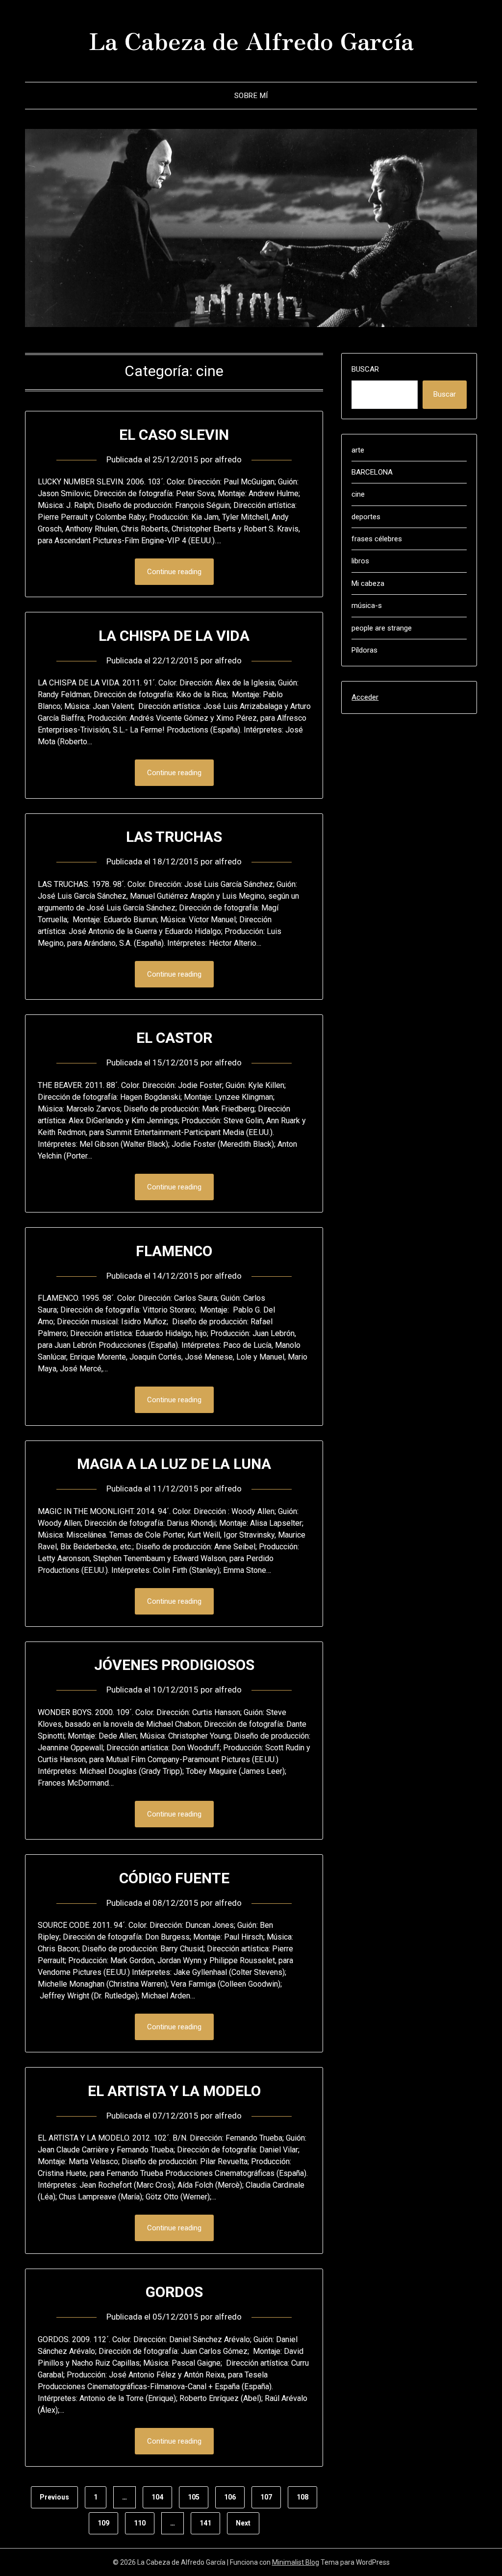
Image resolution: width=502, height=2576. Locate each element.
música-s (367, 606)
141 (205, 2523)
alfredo (228, 459)
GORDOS (174, 2292)
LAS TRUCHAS (174, 837)
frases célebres (377, 539)
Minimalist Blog (296, 2562)
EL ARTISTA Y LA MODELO (174, 2091)
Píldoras (364, 650)
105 (194, 2497)
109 (103, 2523)
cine (358, 494)
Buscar (365, 369)
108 (302, 2497)
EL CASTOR (174, 1038)
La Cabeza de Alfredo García (251, 40)
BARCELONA (372, 472)
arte (358, 450)
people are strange (382, 628)
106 (230, 2497)
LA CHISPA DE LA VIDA (174, 636)
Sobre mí (251, 96)
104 (157, 2497)
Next (243, 2523)
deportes (366, 517)
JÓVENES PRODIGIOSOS (174, 1665)
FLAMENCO (174, 1251)
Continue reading (174, 572)
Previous (54, 2497)
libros (360, 561)
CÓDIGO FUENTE (174, 1878)
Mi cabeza (368, 583)
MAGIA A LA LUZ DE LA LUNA (174, 1464)
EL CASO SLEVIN (174, 435)
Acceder (365, 697)
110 (140, 2523)
